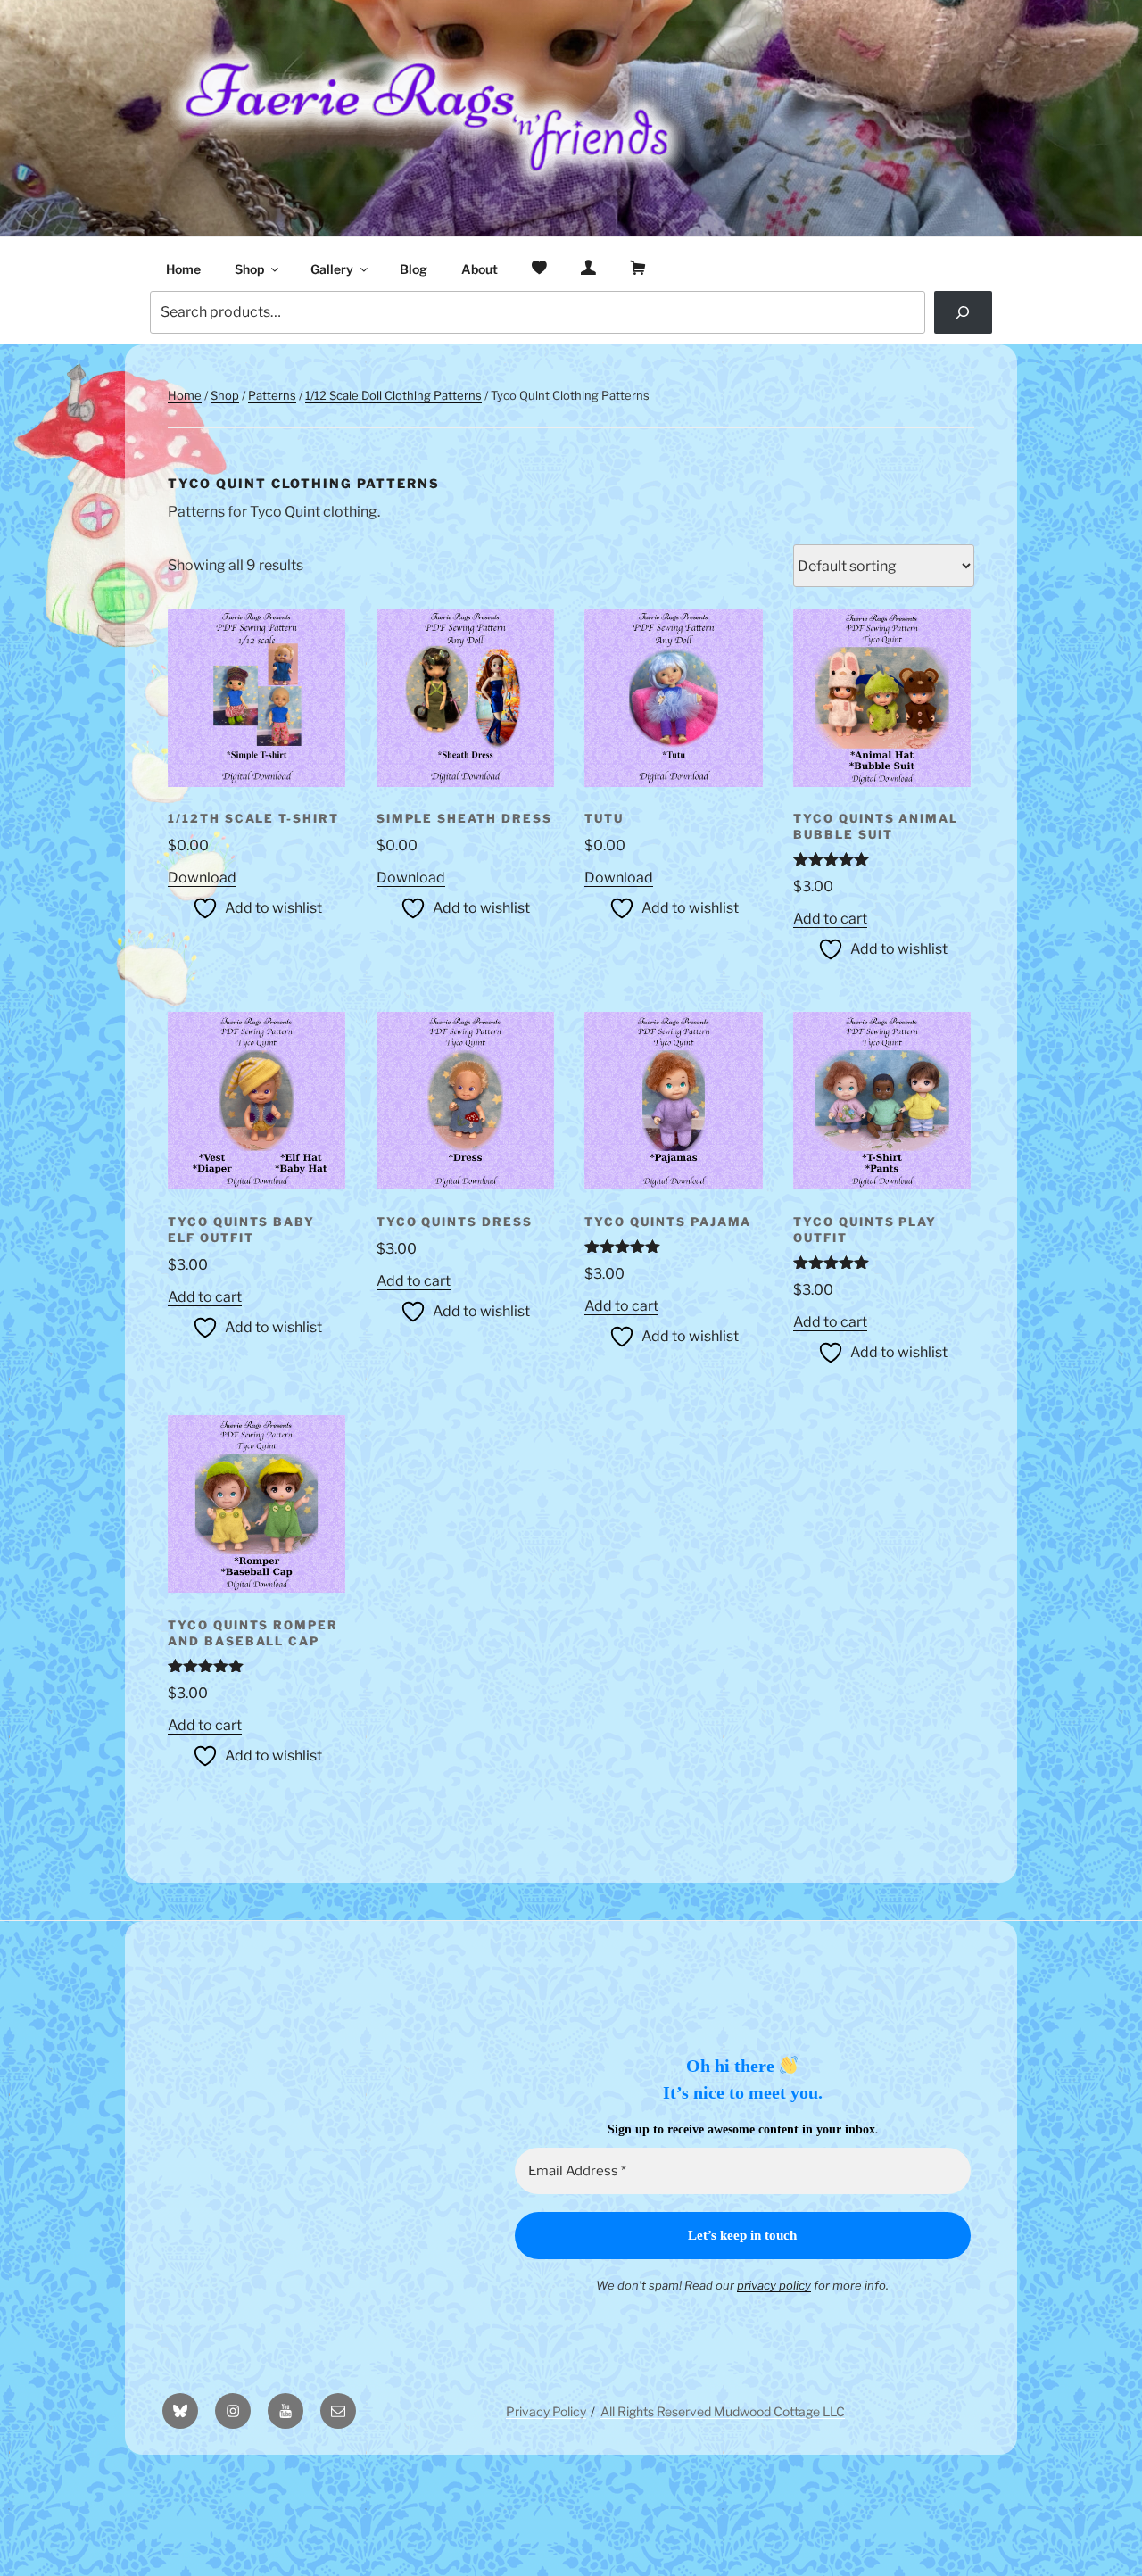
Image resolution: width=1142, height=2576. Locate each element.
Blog (414, 269)
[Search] (963, 312)
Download (202, 878)
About (480, 269)
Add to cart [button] (830, 919)
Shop (249, 269)
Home (183, 269)
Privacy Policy (546, 2411)
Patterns (272, 395)
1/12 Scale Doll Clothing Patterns (393, 395)
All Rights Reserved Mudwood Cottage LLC (723, 2411)
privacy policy (774, 2285)
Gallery (332, 269)
